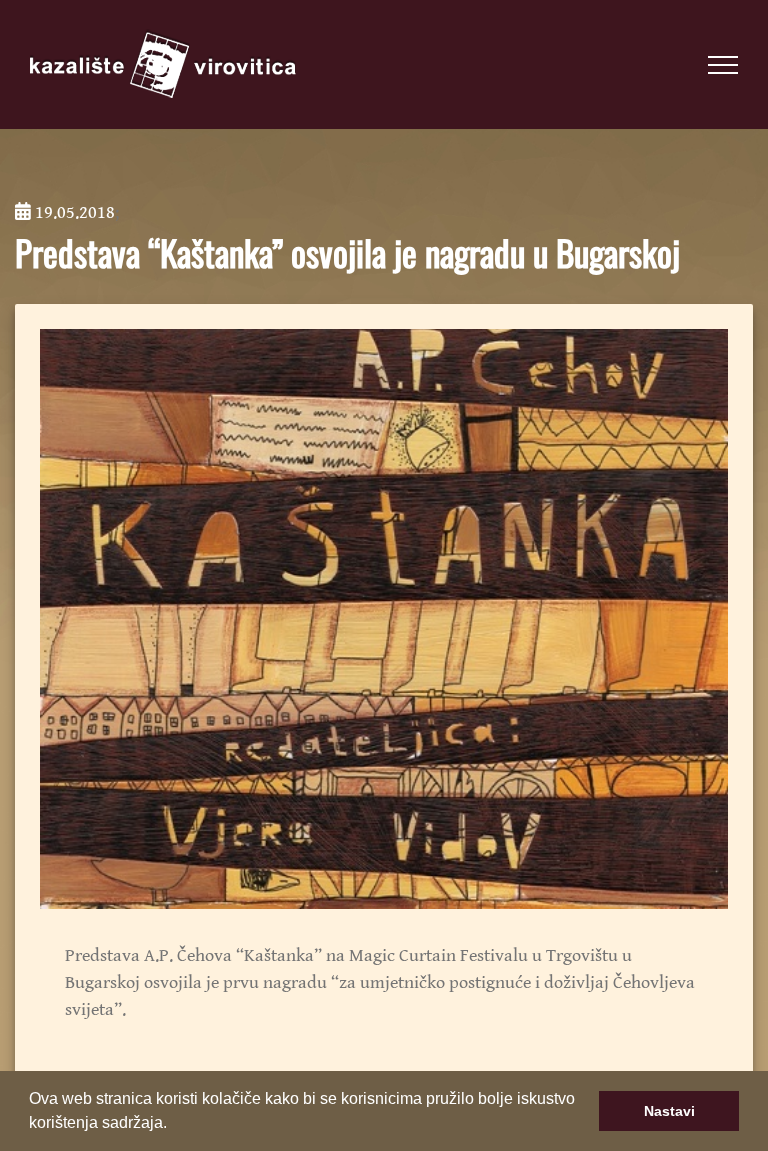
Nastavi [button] (669, 1111)
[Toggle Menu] (723, 65)
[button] (174, 1125)
